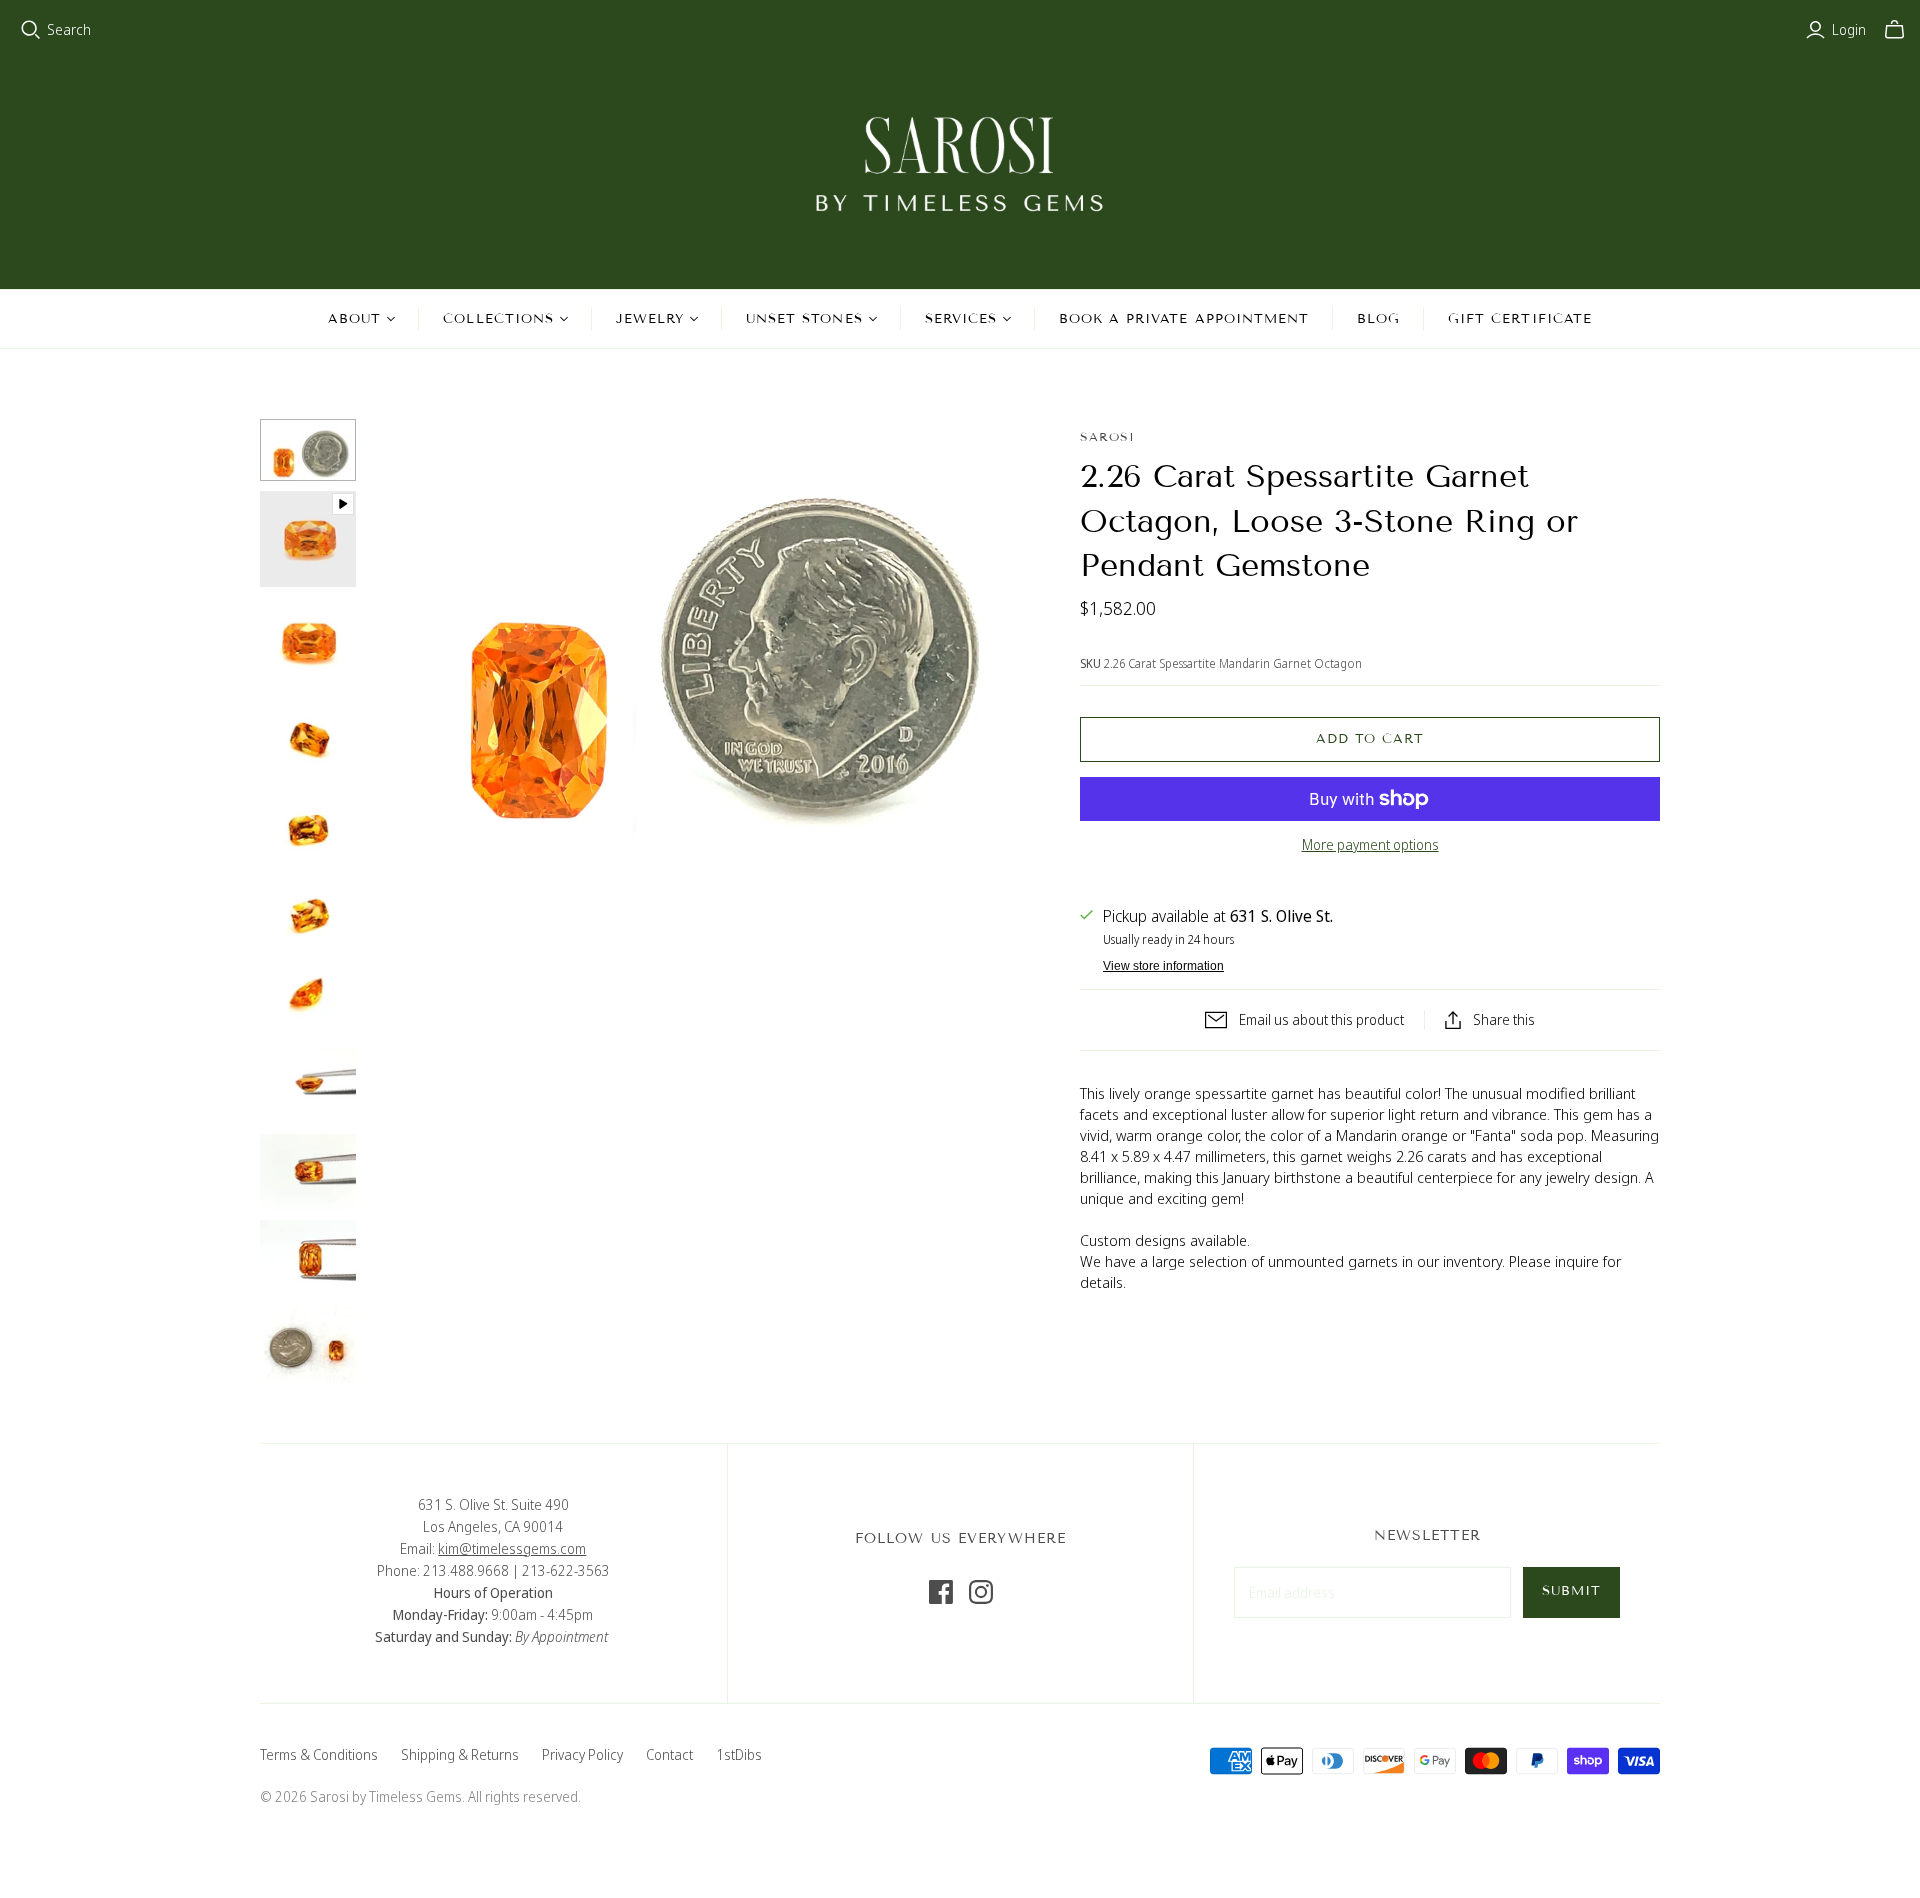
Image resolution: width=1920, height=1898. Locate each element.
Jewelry (650, 319)
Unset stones (804, 319)
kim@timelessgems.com (512, 1548)
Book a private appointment (1184, 319)
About (354, 319)
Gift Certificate (1520, 319)
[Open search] (31, 30)
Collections (498, 319)
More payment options (1370, 844)
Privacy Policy (582, 1754)
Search (69, 29)
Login (1849, 29)
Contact (669, 1754)
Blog (1378, 319)
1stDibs (739, 1754)
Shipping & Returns (460, 1754)
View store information (1163, 966)
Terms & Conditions (319, 1754)
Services (961, 319)
